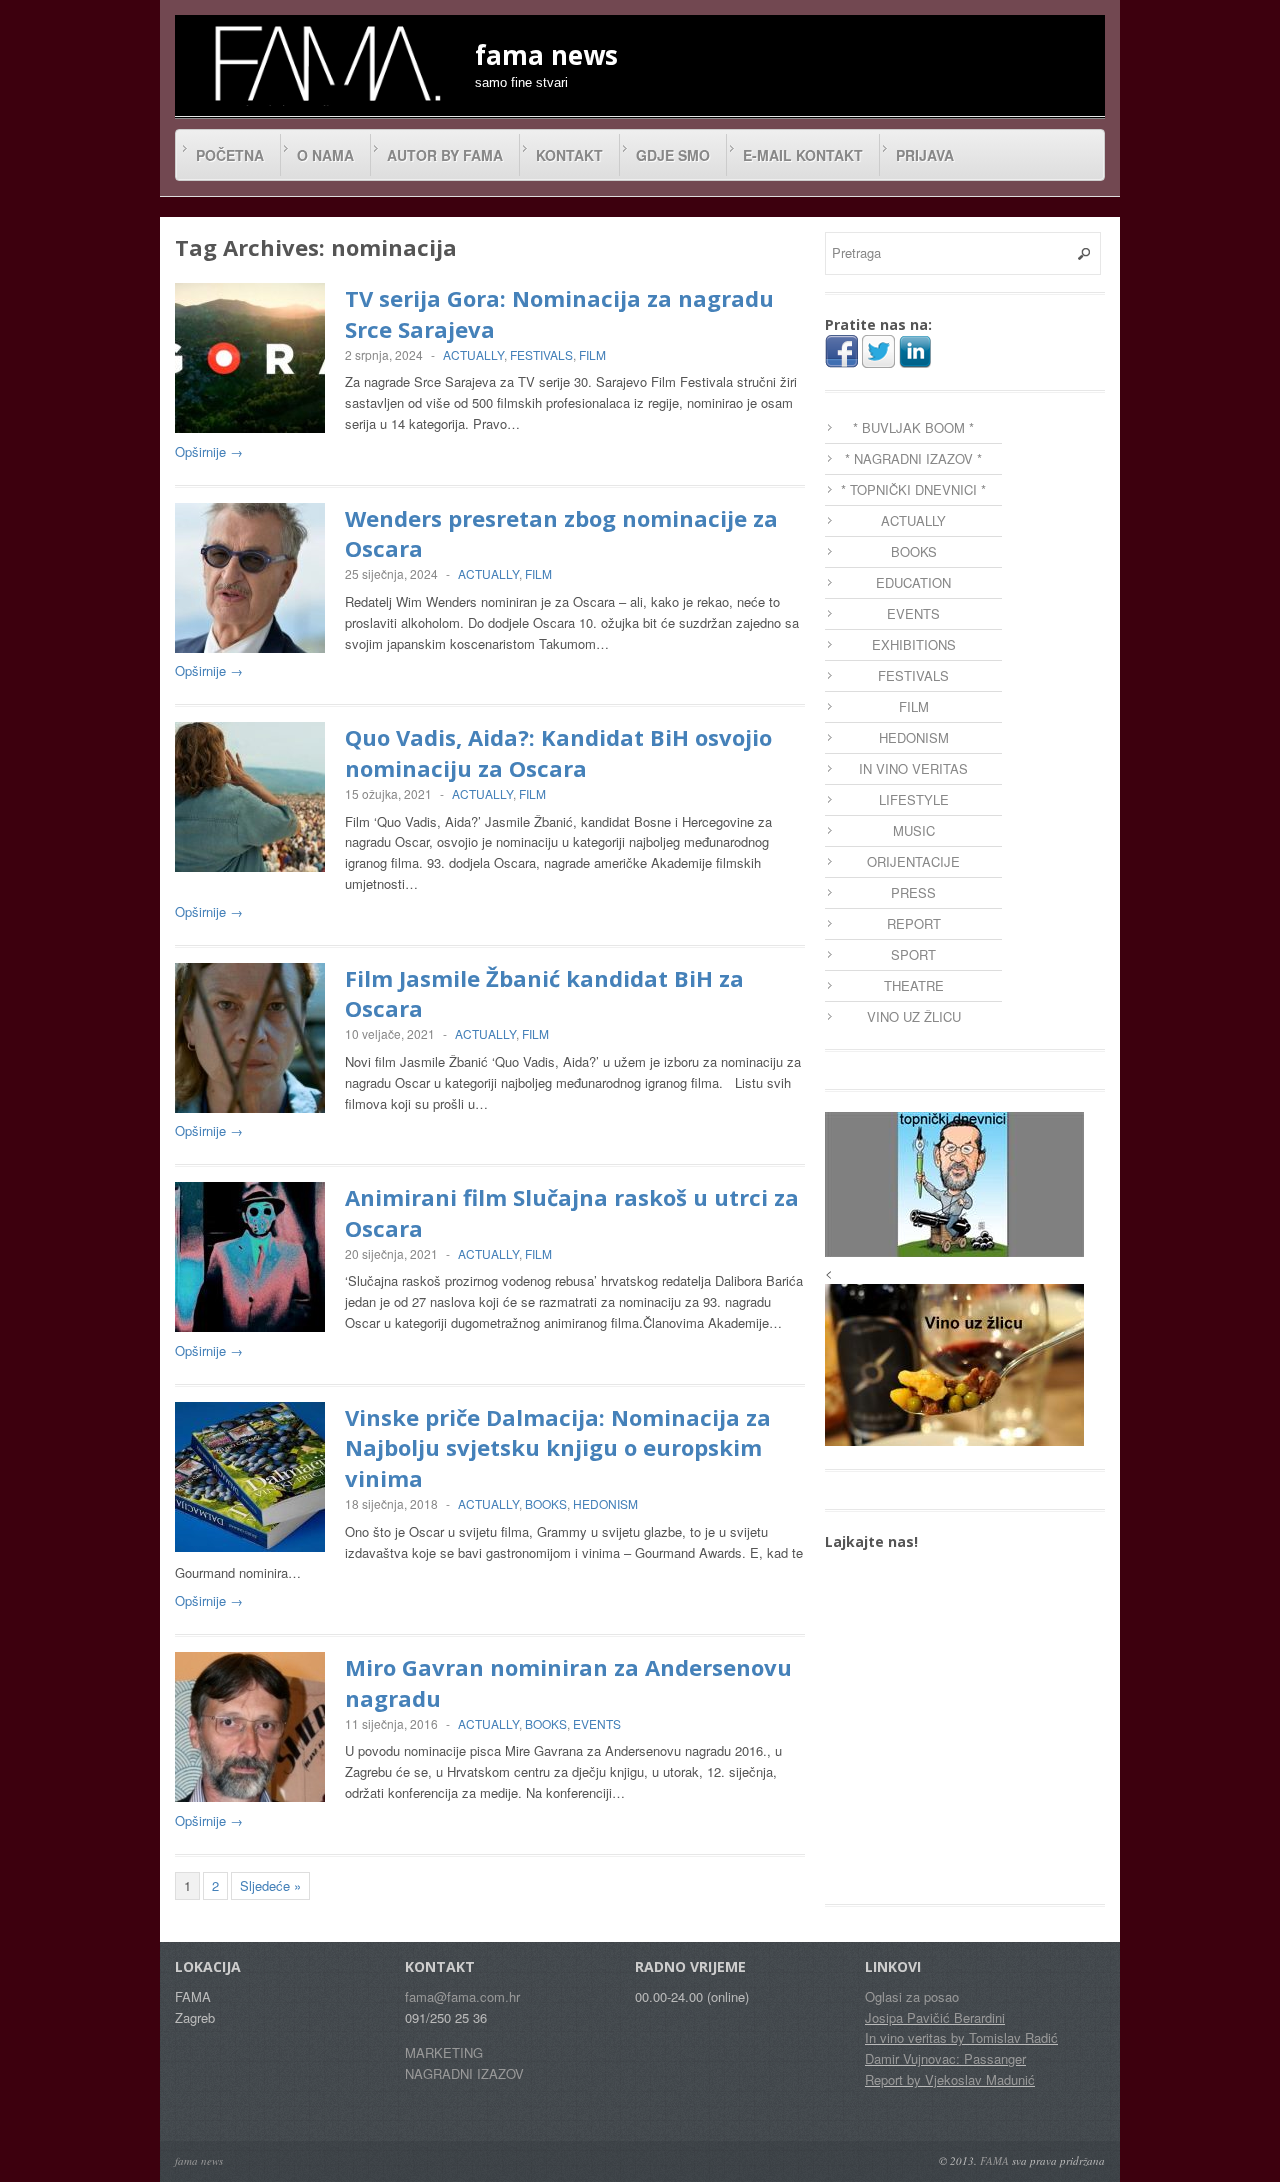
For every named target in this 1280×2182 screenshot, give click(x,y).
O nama (325, 155)
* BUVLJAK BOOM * (913, 427)
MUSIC (914, 830)
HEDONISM (605, 1503)
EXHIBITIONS (914, 644)
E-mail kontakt (803, 155)
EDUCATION (913, 582)
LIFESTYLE (914, 799)
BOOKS (546, 1503)
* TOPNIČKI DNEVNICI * (913, 489)
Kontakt (569, 155)
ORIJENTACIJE (913, 861)
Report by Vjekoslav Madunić (950, 2079)
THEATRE (914, 985)
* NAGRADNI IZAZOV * (913, 458)
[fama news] (325, 63)
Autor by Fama (445, 155)
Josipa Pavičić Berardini (935, 2017)
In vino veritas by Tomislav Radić (961, 2037)
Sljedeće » (270, 1885)
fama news (199, 2160)
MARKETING (444, 2052)
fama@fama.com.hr (462, 1996)
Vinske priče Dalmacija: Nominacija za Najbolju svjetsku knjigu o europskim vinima (558, 1448)
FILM (592, 354)
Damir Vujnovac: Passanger (945, 2058)
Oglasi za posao (912, 1996)
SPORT (913, 954)
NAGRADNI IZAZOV (464, 2073)
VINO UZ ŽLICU (914, 1016)
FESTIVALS (541, 354)
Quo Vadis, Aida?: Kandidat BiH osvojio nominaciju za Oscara (558, 752)
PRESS (913, 892)
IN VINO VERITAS (913, 768)
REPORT (914, 923)
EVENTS (597, 1723)
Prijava (925, 155)
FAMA (994, 2160)
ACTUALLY (473, 354)
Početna (230, 155)
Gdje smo (673, 155)
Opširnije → (209, 451)
